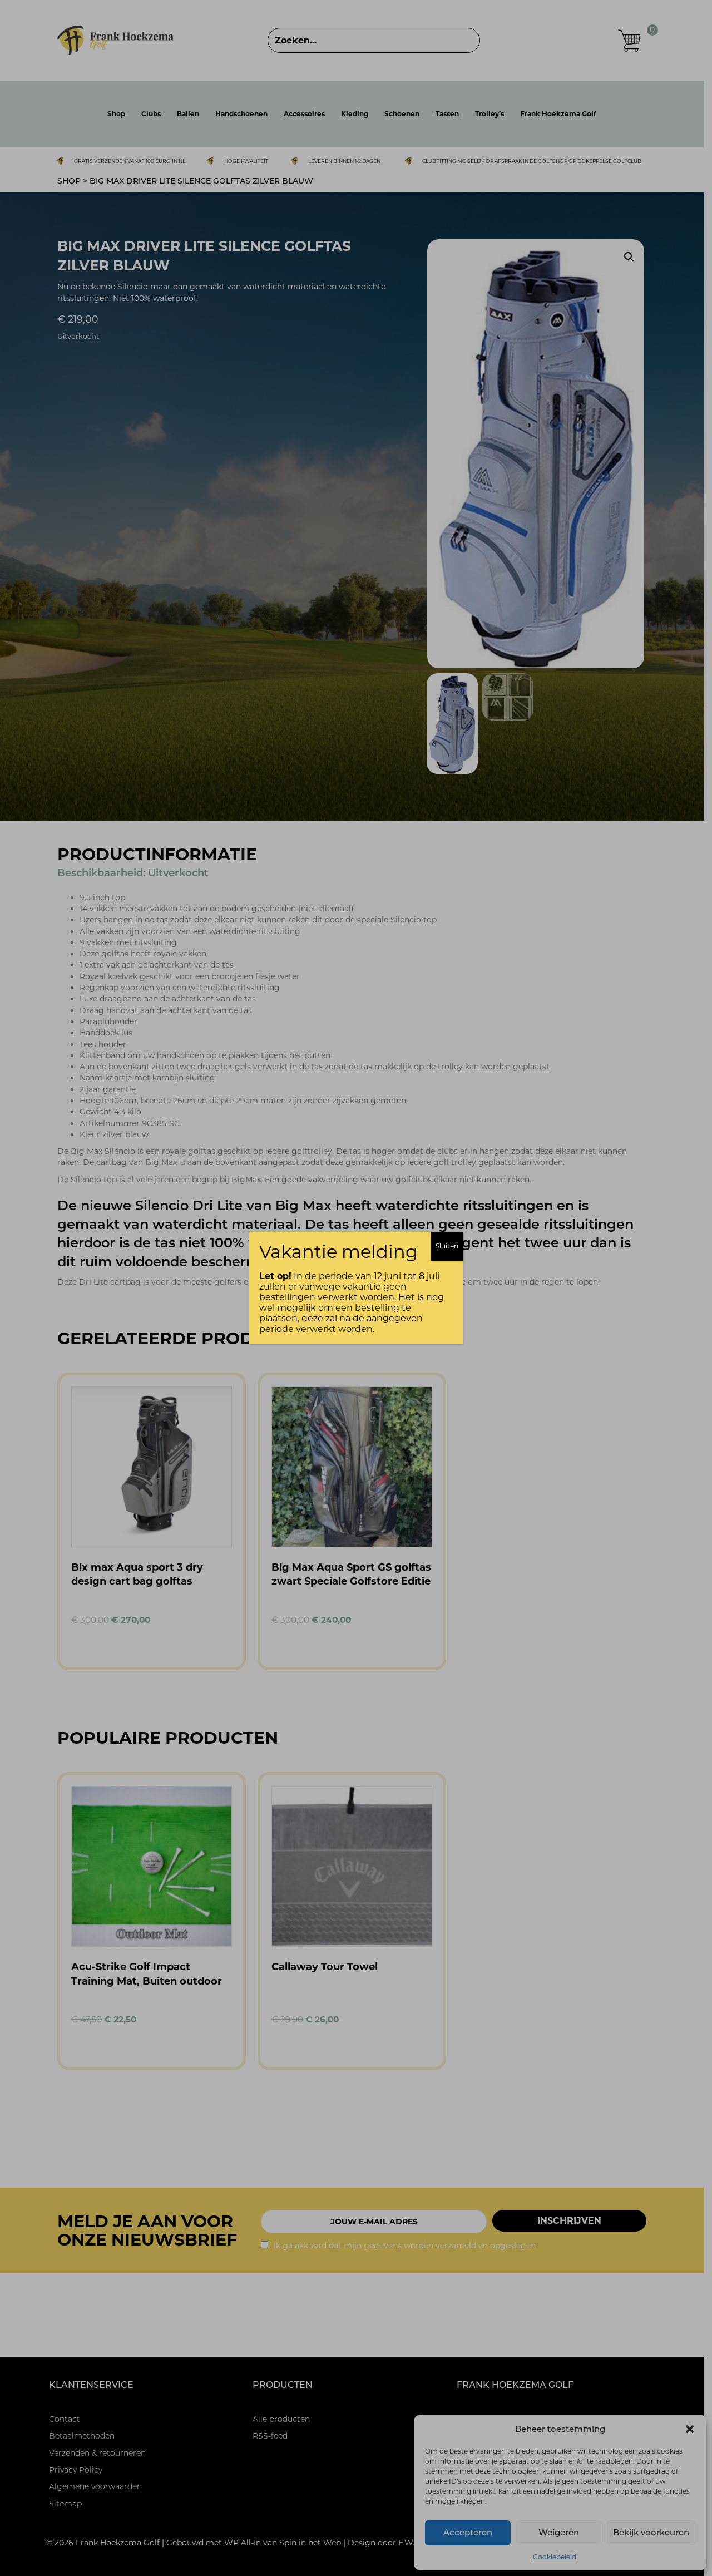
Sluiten (447, 1246)
